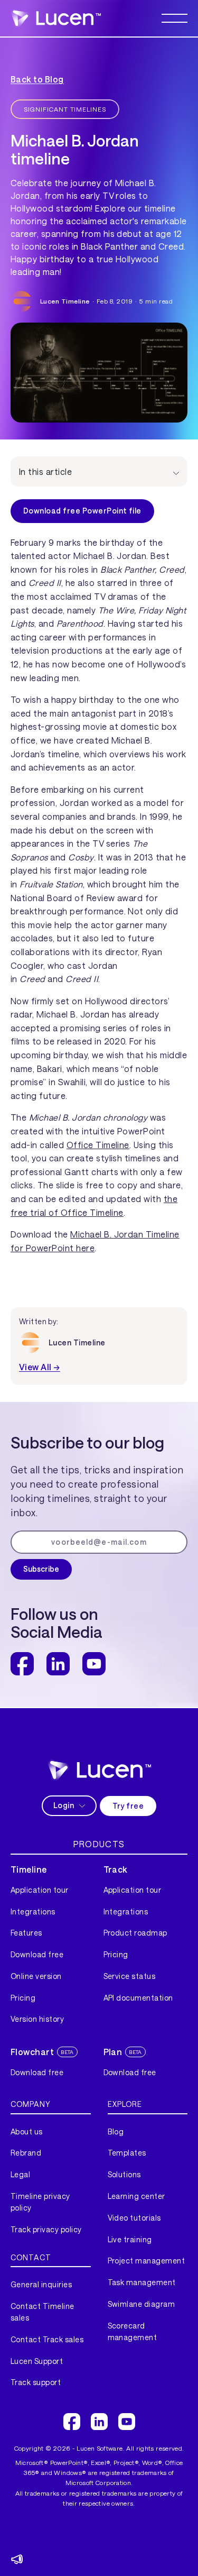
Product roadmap (135, 1933)
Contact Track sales (47, 2339)
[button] (175, 18)
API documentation (138, 1998)
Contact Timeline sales (43, 2312)
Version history (37, 2019)
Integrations (33, 1912)
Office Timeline (98, 1145)
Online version (36, 1976)
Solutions (124, 2174)
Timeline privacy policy (40, 2202)
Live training (130, 2239)
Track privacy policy (46, 2229)
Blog (116, 2132)
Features (26, 1933)
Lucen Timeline (65, 301)
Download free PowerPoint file (82, 511)
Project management (147, 2261)
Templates (127, 2153)
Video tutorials (134, 2218)
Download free (37, 1954)
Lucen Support (37, 2361)
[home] (56, 18)
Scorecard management (133, 2331)
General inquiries (41, 2284)
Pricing (23, 1998)
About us (27, 2132)
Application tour (40, 1890)
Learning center (136, 2196)
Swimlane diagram (142, 2304)
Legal (20, 2174)
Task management (142, 2282)
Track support (36, 2382)
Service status (130, 1976)
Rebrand (26, 2153)
